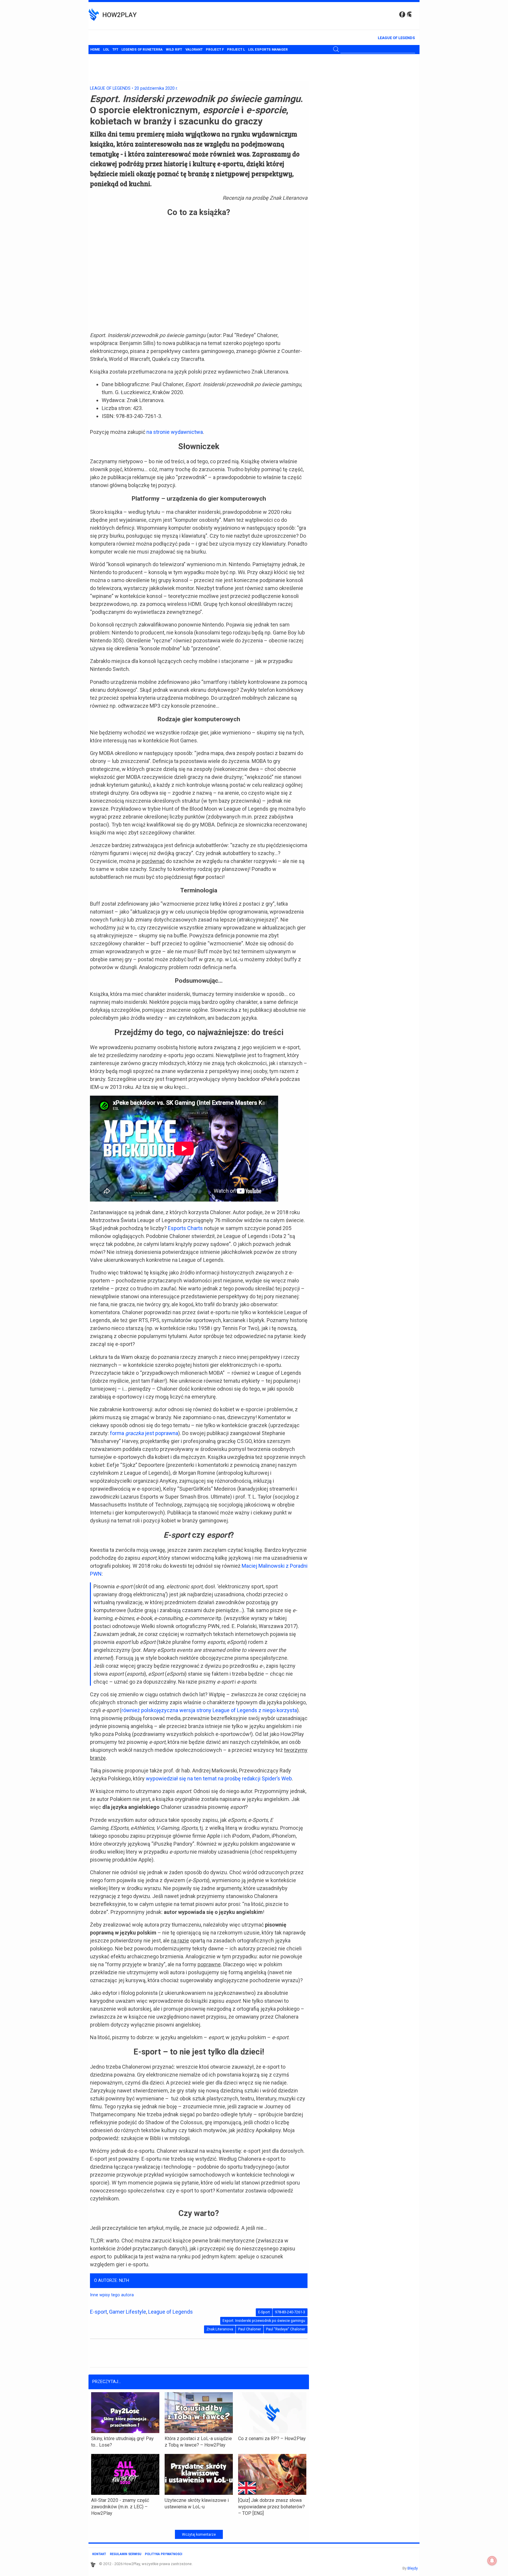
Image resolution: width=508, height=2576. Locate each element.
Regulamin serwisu (126, 2554)
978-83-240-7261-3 (290, 2312)
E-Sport (264, 2312)
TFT (115, 50)
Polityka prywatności (164, 2554)
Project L (236, 50)
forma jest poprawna (144, 1433)
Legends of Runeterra (142, 50)
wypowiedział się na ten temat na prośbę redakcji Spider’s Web (219, 1778)
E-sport (98, 2312)
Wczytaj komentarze (199, 2535)
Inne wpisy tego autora (112, 2295)
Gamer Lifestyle (128, 2312)
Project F (215, 50)
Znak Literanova (220, 2329)
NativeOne (199, 2523)
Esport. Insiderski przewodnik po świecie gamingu (264, 2321)
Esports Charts (185, 1228)
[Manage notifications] (492, 2561)
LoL (106, 50)
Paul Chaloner (250, 2329)
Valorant (194, 50)
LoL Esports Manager (268, 50)
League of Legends (396, 38)
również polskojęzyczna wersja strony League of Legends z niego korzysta (209, 1710)
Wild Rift (174, 50)
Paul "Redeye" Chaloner (286, 2329)
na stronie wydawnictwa (175, 432)
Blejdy (413, 2568)
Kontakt (99, 2554)
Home (95, 50)
